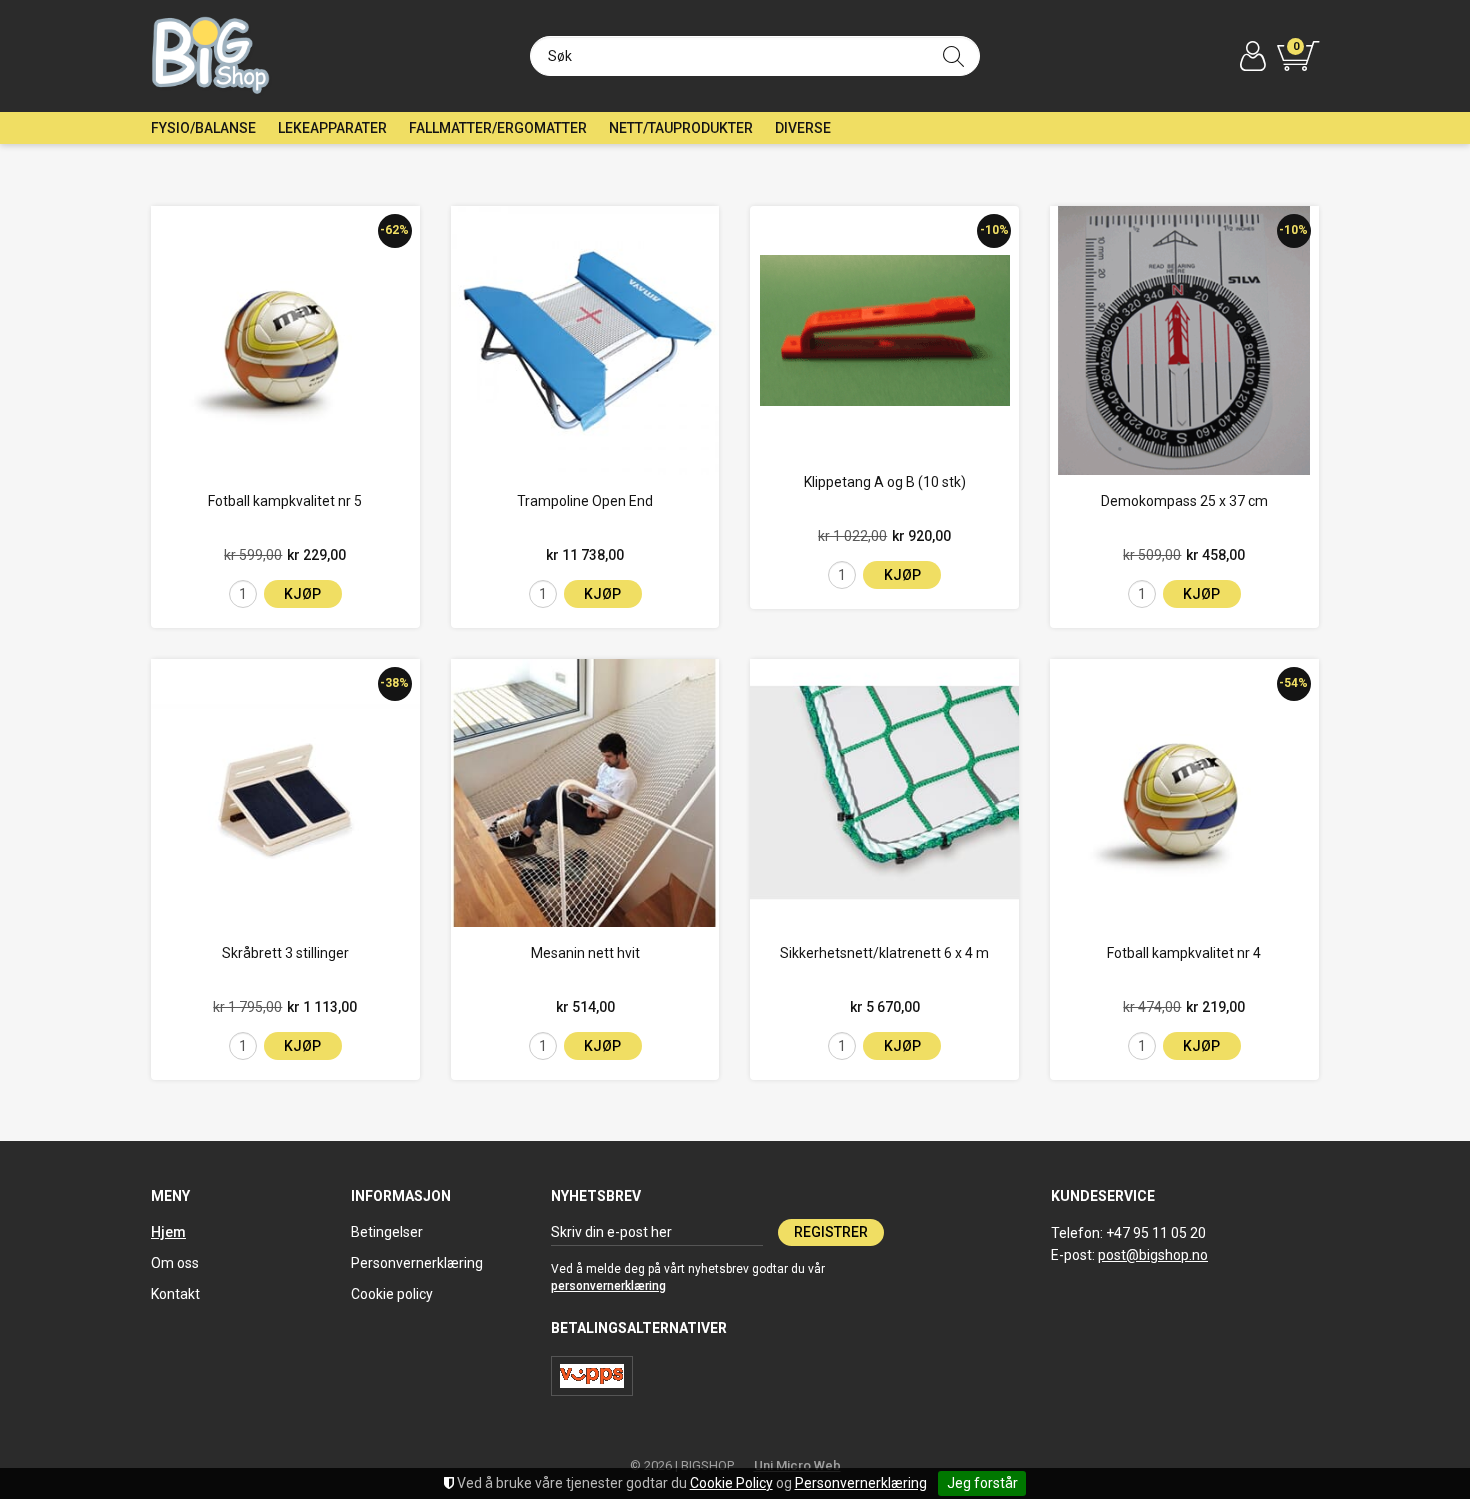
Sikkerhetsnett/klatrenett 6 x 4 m (884, 953)
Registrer (831, 1232)
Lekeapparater (332, 128)
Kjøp (302, 594)
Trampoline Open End (585, 501)
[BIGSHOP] (211, 56)
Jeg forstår (982, 1483)
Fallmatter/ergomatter (498, 128)
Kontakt (175, 1294)
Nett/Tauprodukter (681, 128)
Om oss (175, 1263)
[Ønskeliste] (173, 453)
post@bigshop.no (1153, 1255)
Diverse (803, 128)
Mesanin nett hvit (585, 953)
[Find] (953, 56)
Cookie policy (392, 1294)
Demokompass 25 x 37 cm (1184, 501)
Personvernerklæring (861, 1483)
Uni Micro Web (797, 1465)
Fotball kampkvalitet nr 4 (1184, 953)
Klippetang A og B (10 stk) (885, 482)
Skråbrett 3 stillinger (285, 953)
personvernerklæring (608, 1286)
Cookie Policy (731, 1483)
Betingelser (387, 1232)
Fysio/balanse (203, 128)
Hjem (168, 1232)
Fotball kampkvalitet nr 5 (285, 501)
